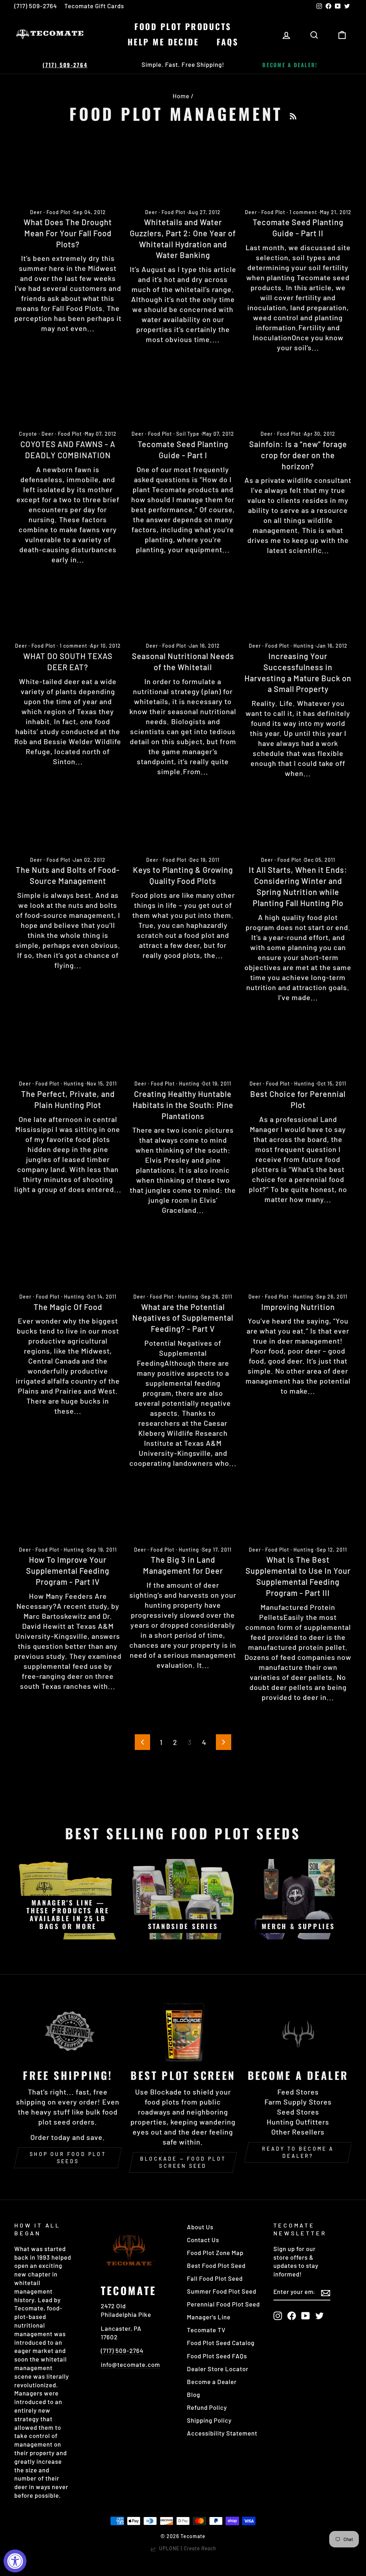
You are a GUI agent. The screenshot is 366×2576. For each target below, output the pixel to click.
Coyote (28, 434)
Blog (194, 2394)
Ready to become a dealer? (298, 2152)
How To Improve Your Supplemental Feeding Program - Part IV (68, 1571)
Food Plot (58, 212)
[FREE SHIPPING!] (68, 2031)
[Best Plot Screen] (183, 2031)
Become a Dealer (212, 2382)
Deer (36, 212)
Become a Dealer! (290, 65)
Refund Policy (207, 2407)
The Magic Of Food (68, 1307)
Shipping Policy (209, 2420)
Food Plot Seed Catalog (221, 2343)
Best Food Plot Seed (216, 2265)
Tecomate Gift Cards (94, 6)
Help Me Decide (163, 42)
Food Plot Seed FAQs (217, 2356)
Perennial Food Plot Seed (223, 2304)
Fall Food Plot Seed (215, 2278)
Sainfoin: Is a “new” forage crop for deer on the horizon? (298, 455)
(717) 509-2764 (36, 6)
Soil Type (188, 434)
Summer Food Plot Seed (222, 2291)
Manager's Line (209, 2317)
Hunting (304, 646)
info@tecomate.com (130, 2364)
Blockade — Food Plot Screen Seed (183, 2162)
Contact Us (203, 2240)
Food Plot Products (183, 26)
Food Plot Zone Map (215, 2253)
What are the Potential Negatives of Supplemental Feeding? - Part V (183, 1318)
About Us (200, 2227)
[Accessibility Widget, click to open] (15, 2561)
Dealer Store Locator (218, 2369)
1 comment (303, 212)
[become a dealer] (298, 2031)
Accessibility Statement (222, 2433)
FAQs (227, 42)
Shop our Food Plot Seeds (68, 2158)
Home (181, 96)
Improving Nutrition (298, 1307)
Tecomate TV (206, 2330)
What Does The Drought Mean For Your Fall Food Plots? (68, 233)
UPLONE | (186, 2548)
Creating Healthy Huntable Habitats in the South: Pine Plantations (183, 1105)
